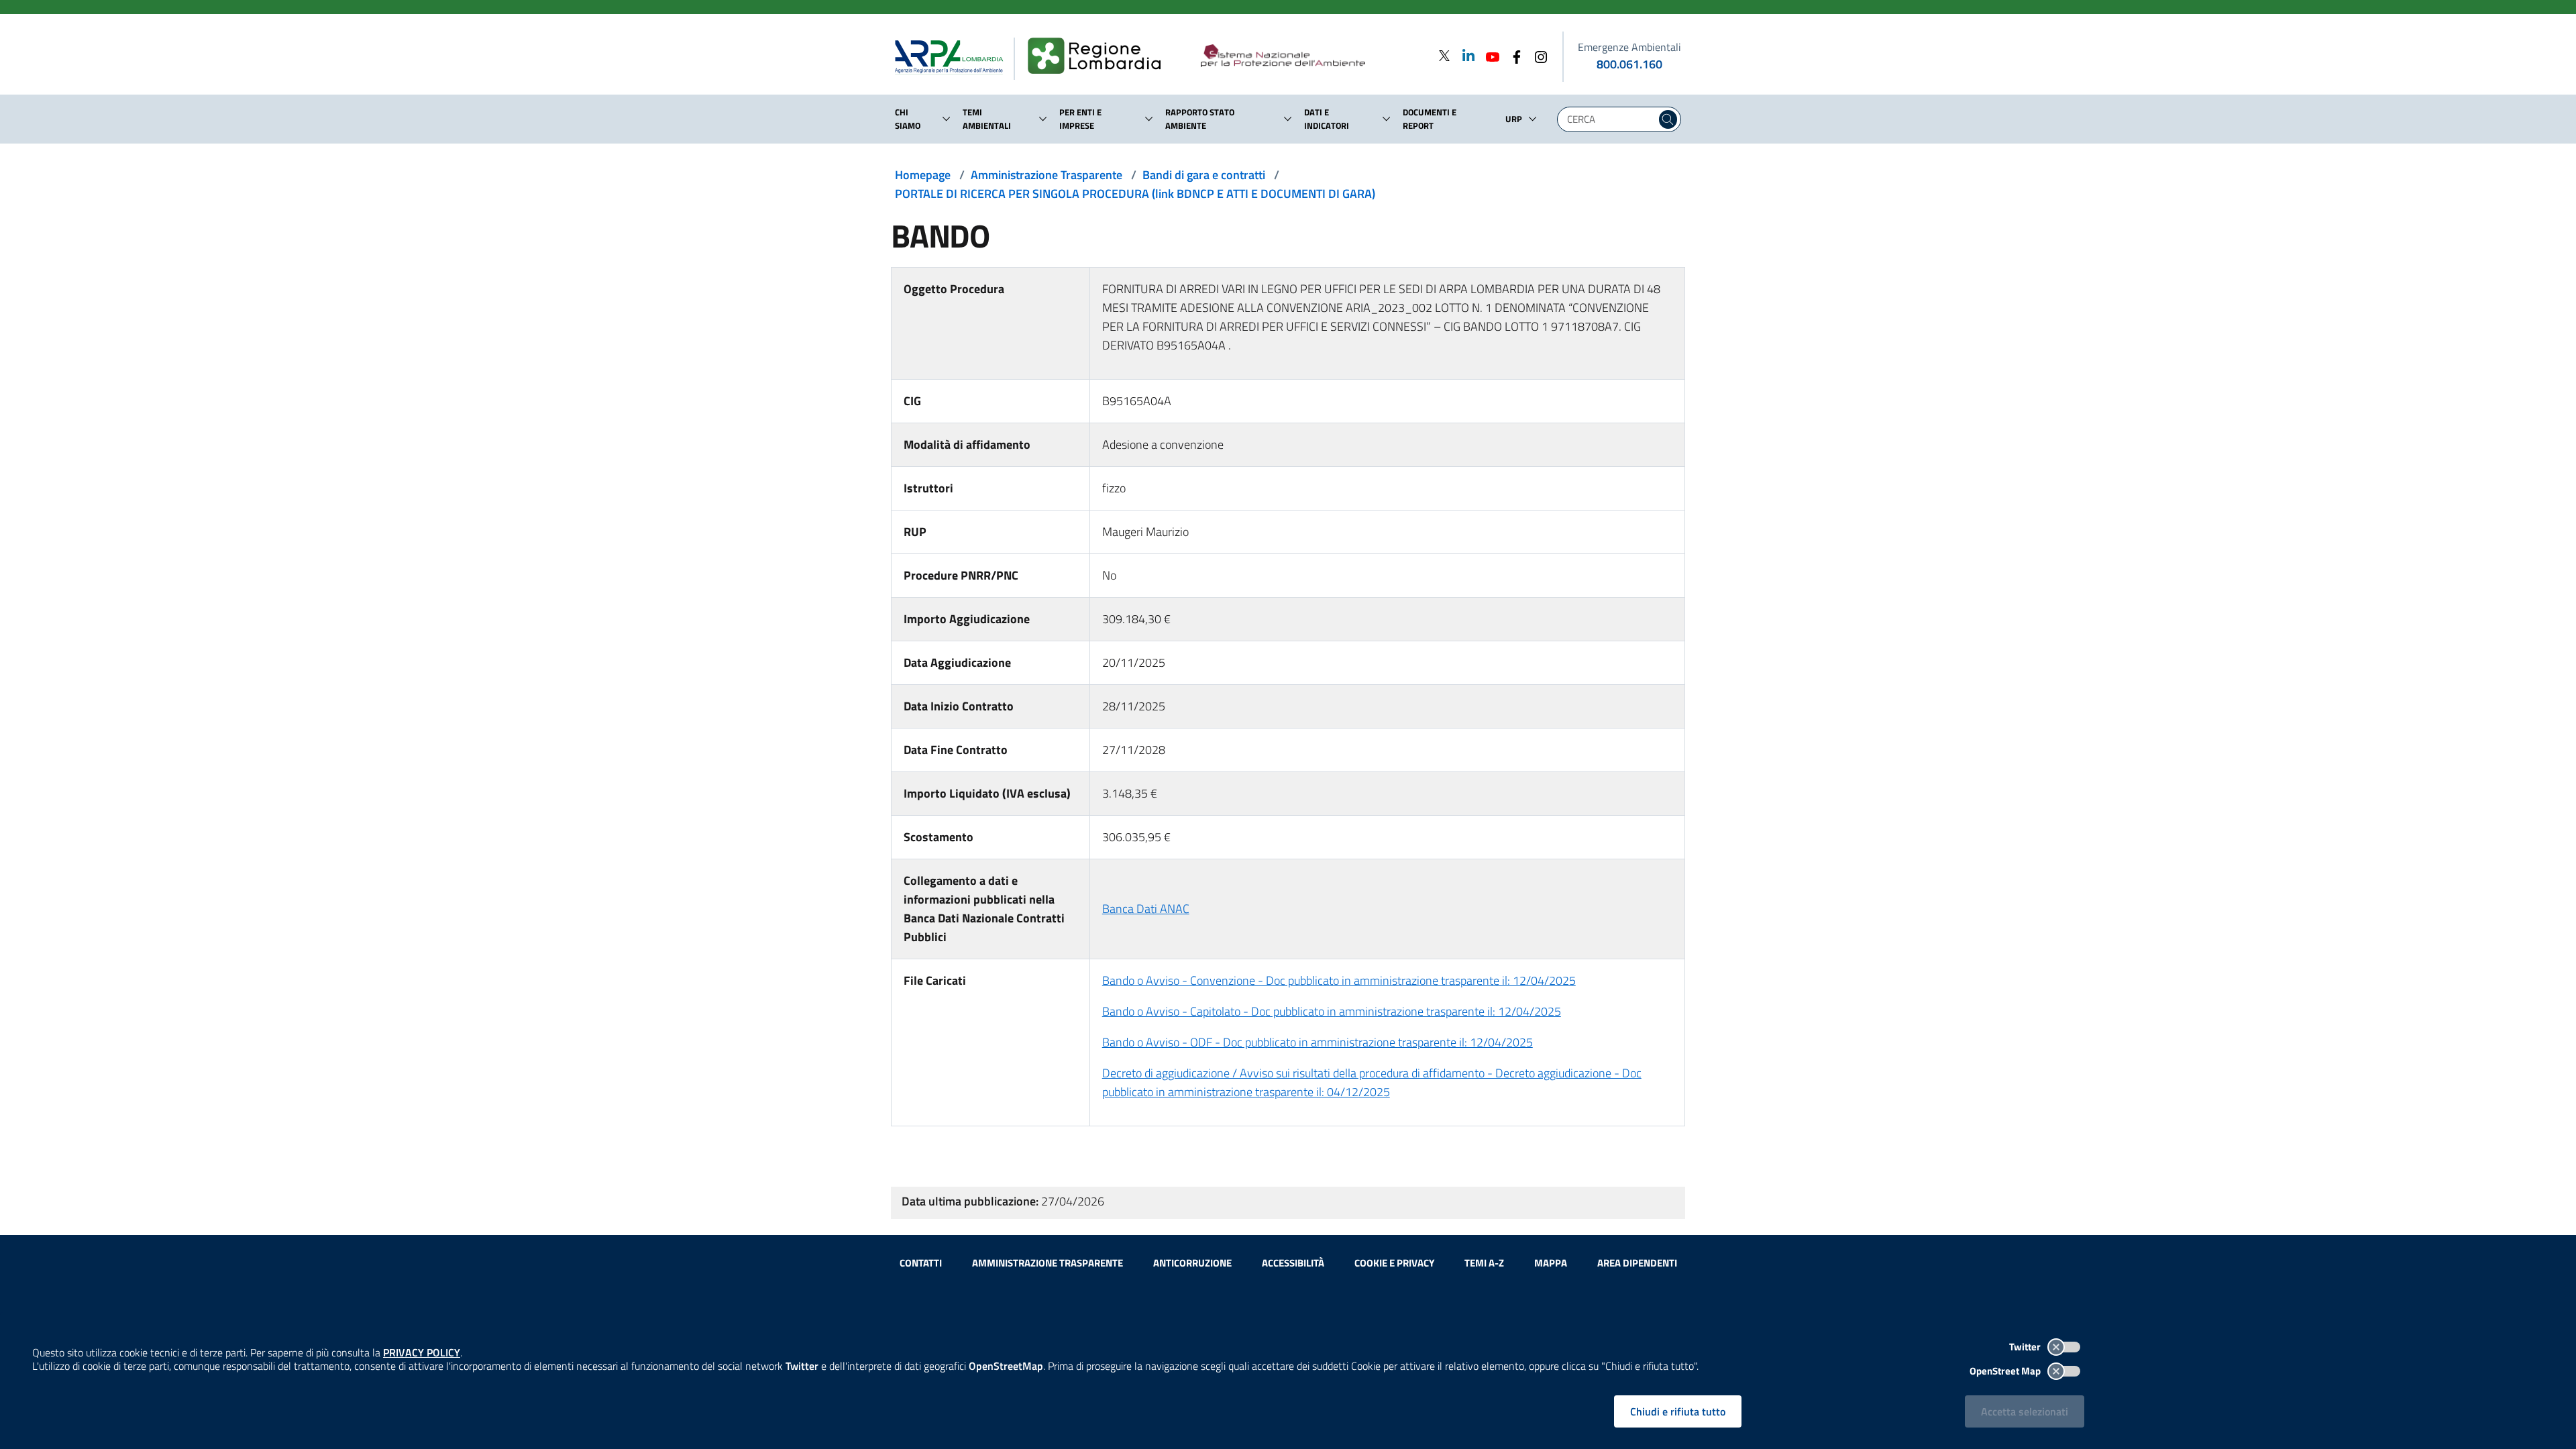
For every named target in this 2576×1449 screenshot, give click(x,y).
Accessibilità (1293, 1263)
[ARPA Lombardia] (954, 56)
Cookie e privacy (1394, 1263)
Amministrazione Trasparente (1046, 175)
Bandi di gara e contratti (1204, 175)
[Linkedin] (1464, 55)
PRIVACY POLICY (422, 1352)
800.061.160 (1629, 64)
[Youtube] (1489, 55)
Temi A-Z (1484, 1263)
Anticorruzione (1192, 1263)
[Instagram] (1537, 55)
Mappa (1551, 1263)
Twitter (2026, 1347)
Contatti (921, 1263)
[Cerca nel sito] (1668, 119)
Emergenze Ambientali (1629, 47)
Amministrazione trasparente (1048, 1263)
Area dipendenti (1637, 1263)
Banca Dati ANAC (1146, 909)
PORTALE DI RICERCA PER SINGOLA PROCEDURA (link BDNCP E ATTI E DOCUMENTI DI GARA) (1135, 194)
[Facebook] (1513, 55)
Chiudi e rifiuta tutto (1678, 1411)
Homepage (923, 175)
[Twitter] (1444, 55)
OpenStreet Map (2006, 1371)
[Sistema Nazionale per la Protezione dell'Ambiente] (1310, 56)
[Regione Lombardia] (1100, 56)
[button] (947, 119)
